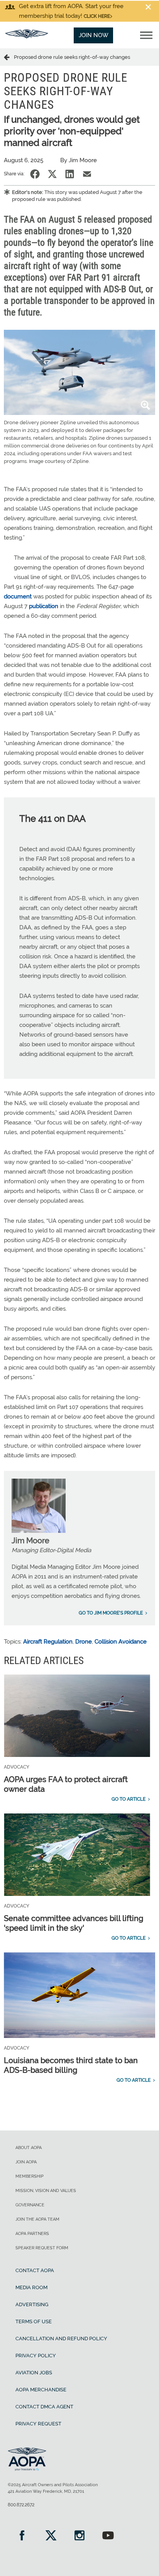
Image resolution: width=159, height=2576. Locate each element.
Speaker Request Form (42, 2248)
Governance (30, 2205)
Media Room (31, 2287)
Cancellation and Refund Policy (61, 2339)
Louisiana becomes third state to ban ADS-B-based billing (71, 2065)
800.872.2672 (21, 2505)
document (18, 596)
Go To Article (129, 1799)
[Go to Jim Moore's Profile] (39, 1531)
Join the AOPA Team (37, 2219)
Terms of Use (34, 2321)
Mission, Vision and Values (46, 2191)
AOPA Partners (32, 2234)
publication (44, 606)
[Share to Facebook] (35, 174)
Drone (84, 1642)
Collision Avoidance (121, 1642)
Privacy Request (38, 2424)
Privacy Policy (36, 2356)
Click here (97, 16)
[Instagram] (79, 2536)
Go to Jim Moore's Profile (111, 1613)
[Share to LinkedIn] (70, 174)
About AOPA (29, 2148)
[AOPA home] (27, 36)
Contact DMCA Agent (44, 2407)
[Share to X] (52, 174)
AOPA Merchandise (41, 2390)
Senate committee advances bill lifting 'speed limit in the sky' (74, 1923)
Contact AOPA (35, 2270)
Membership (30, 2176)
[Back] (9, 57)
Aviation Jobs (34, 2373)
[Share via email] (87, 174)
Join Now (94, 35)
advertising (32, 2304)
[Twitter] (51, 2536)
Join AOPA (26, 2162)
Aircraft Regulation (48, 1642)
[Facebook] (22, 2536)
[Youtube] (108, 2536)
